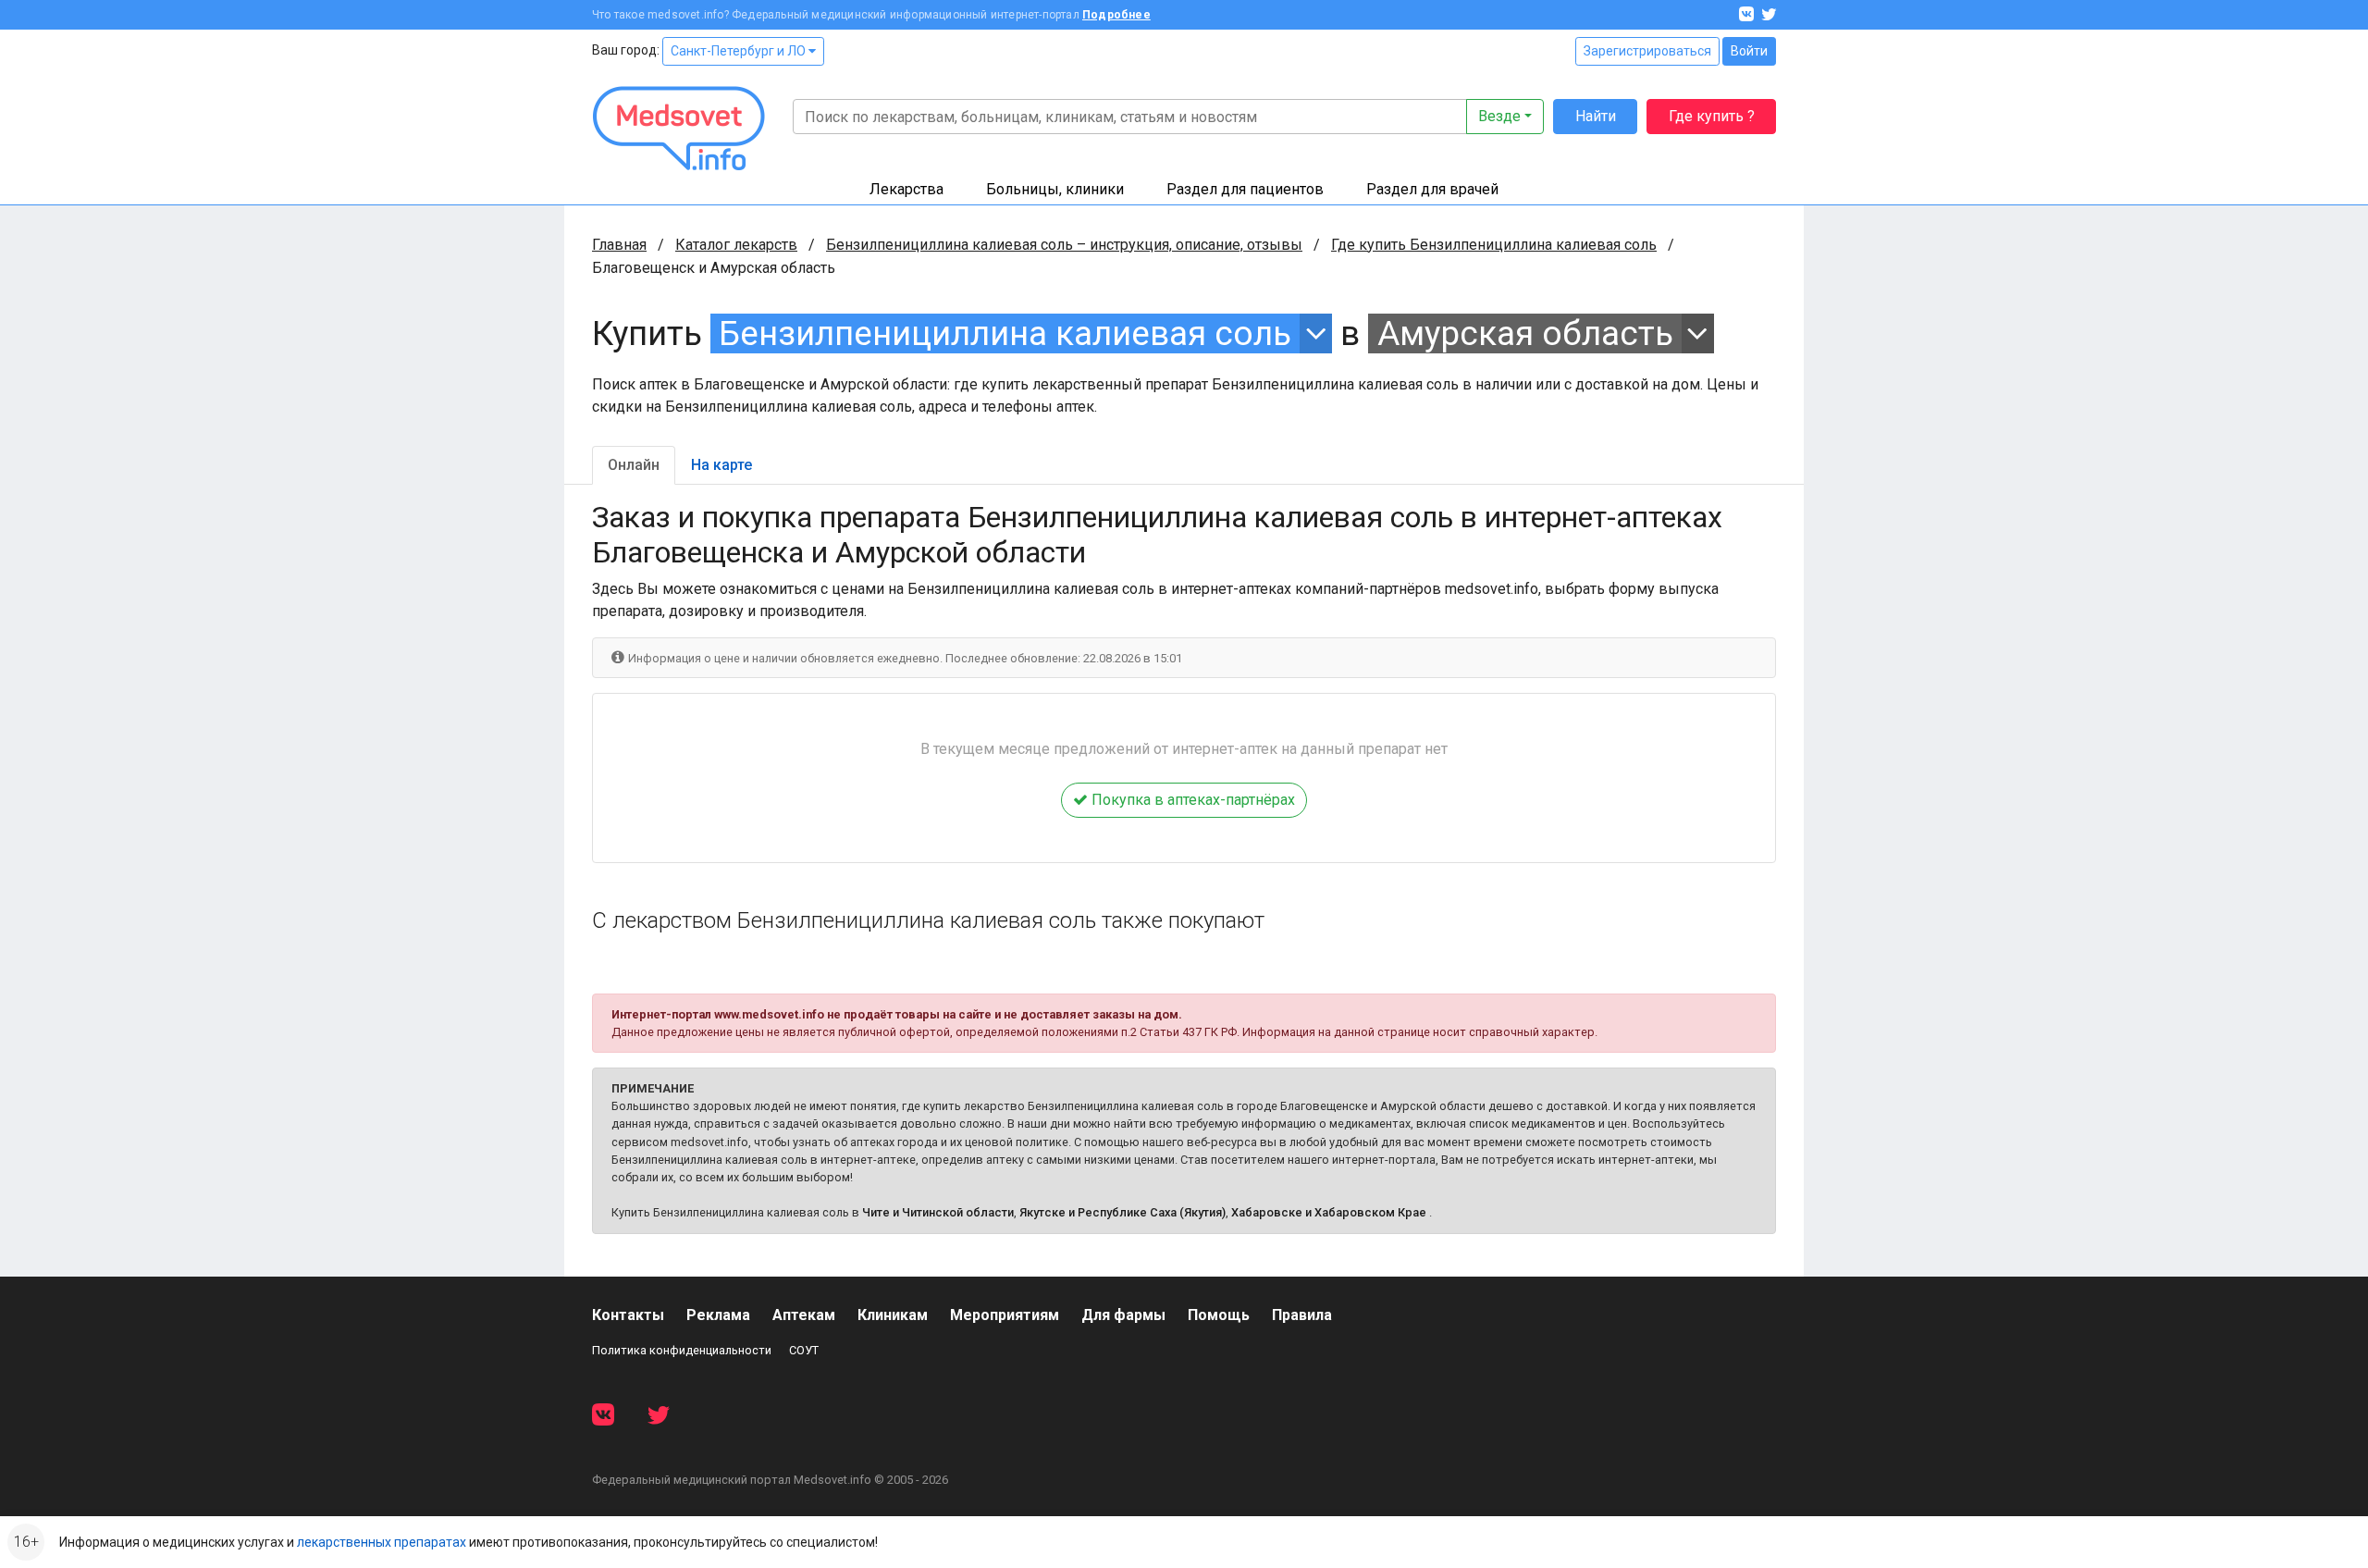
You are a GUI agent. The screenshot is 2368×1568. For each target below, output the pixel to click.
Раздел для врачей (1432, 189)
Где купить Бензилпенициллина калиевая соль (1494, 245)
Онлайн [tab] (634, 465)
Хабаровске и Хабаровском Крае (1329, 1212)
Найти (1596, 116)
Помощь (1219, 1315)
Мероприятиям (1005, 1315)
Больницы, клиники (1055, 189)
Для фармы (1123, 1315)
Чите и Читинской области (938, 1212)
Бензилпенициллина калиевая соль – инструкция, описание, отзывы (1064, 245)
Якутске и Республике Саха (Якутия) (1122, 1212)
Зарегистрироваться (1647, 51)
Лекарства (906, 189)
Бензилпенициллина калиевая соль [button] (1005, 333)
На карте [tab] (721, 465)
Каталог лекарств (736, 245)
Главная (619, 245)
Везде (1499, 116)
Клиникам (893, 1315)
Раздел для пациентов (1245, 189)
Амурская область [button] (1525, 333)
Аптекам (804, 1315)
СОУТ (804, 1350)
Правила (1302, 1315)
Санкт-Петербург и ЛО (740, 51)
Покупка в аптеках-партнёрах (1191, 800)
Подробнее (1116, 15)
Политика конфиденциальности (682, 1350)
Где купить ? (1712, 116)
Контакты (628, 1315)
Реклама (718, 1315)
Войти (1749, 51)
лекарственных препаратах (382, 1542)
